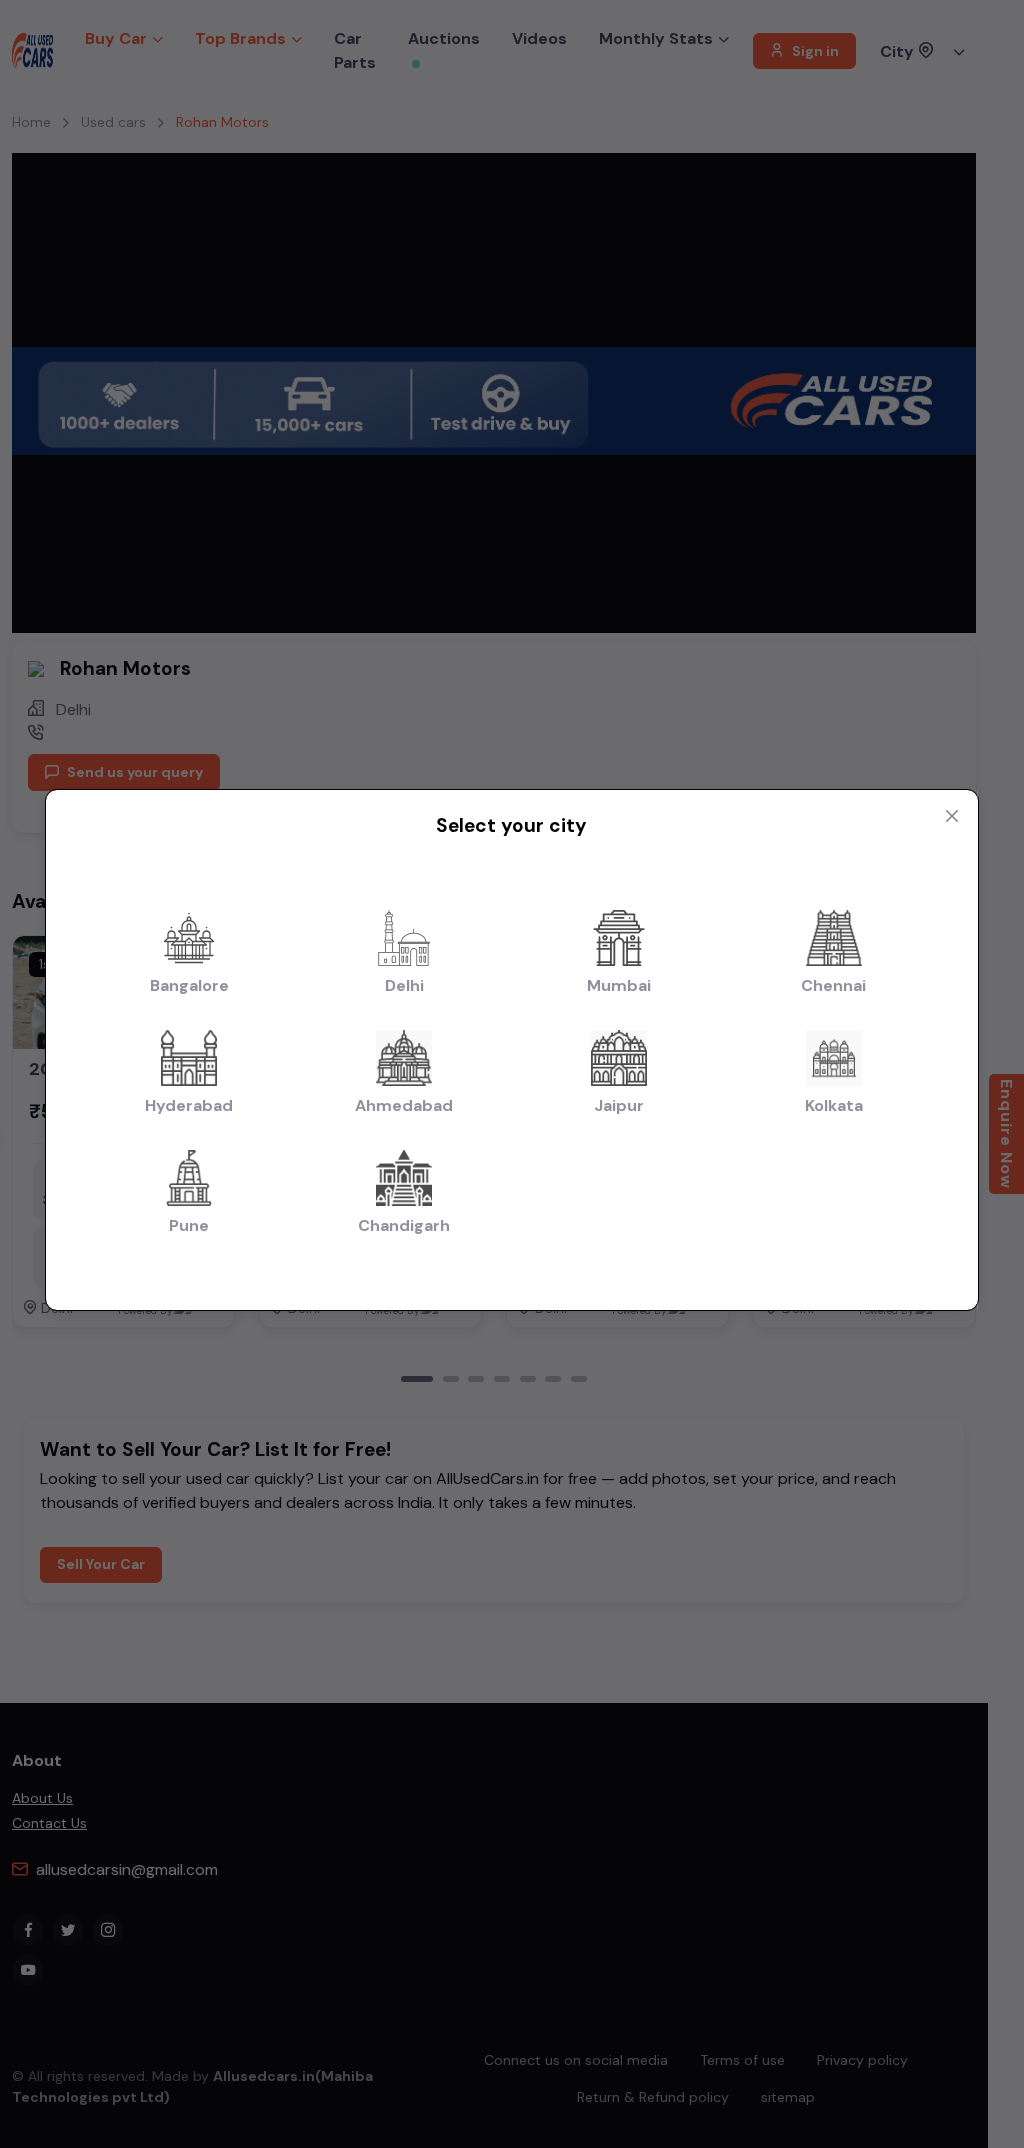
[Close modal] (952, 816)
